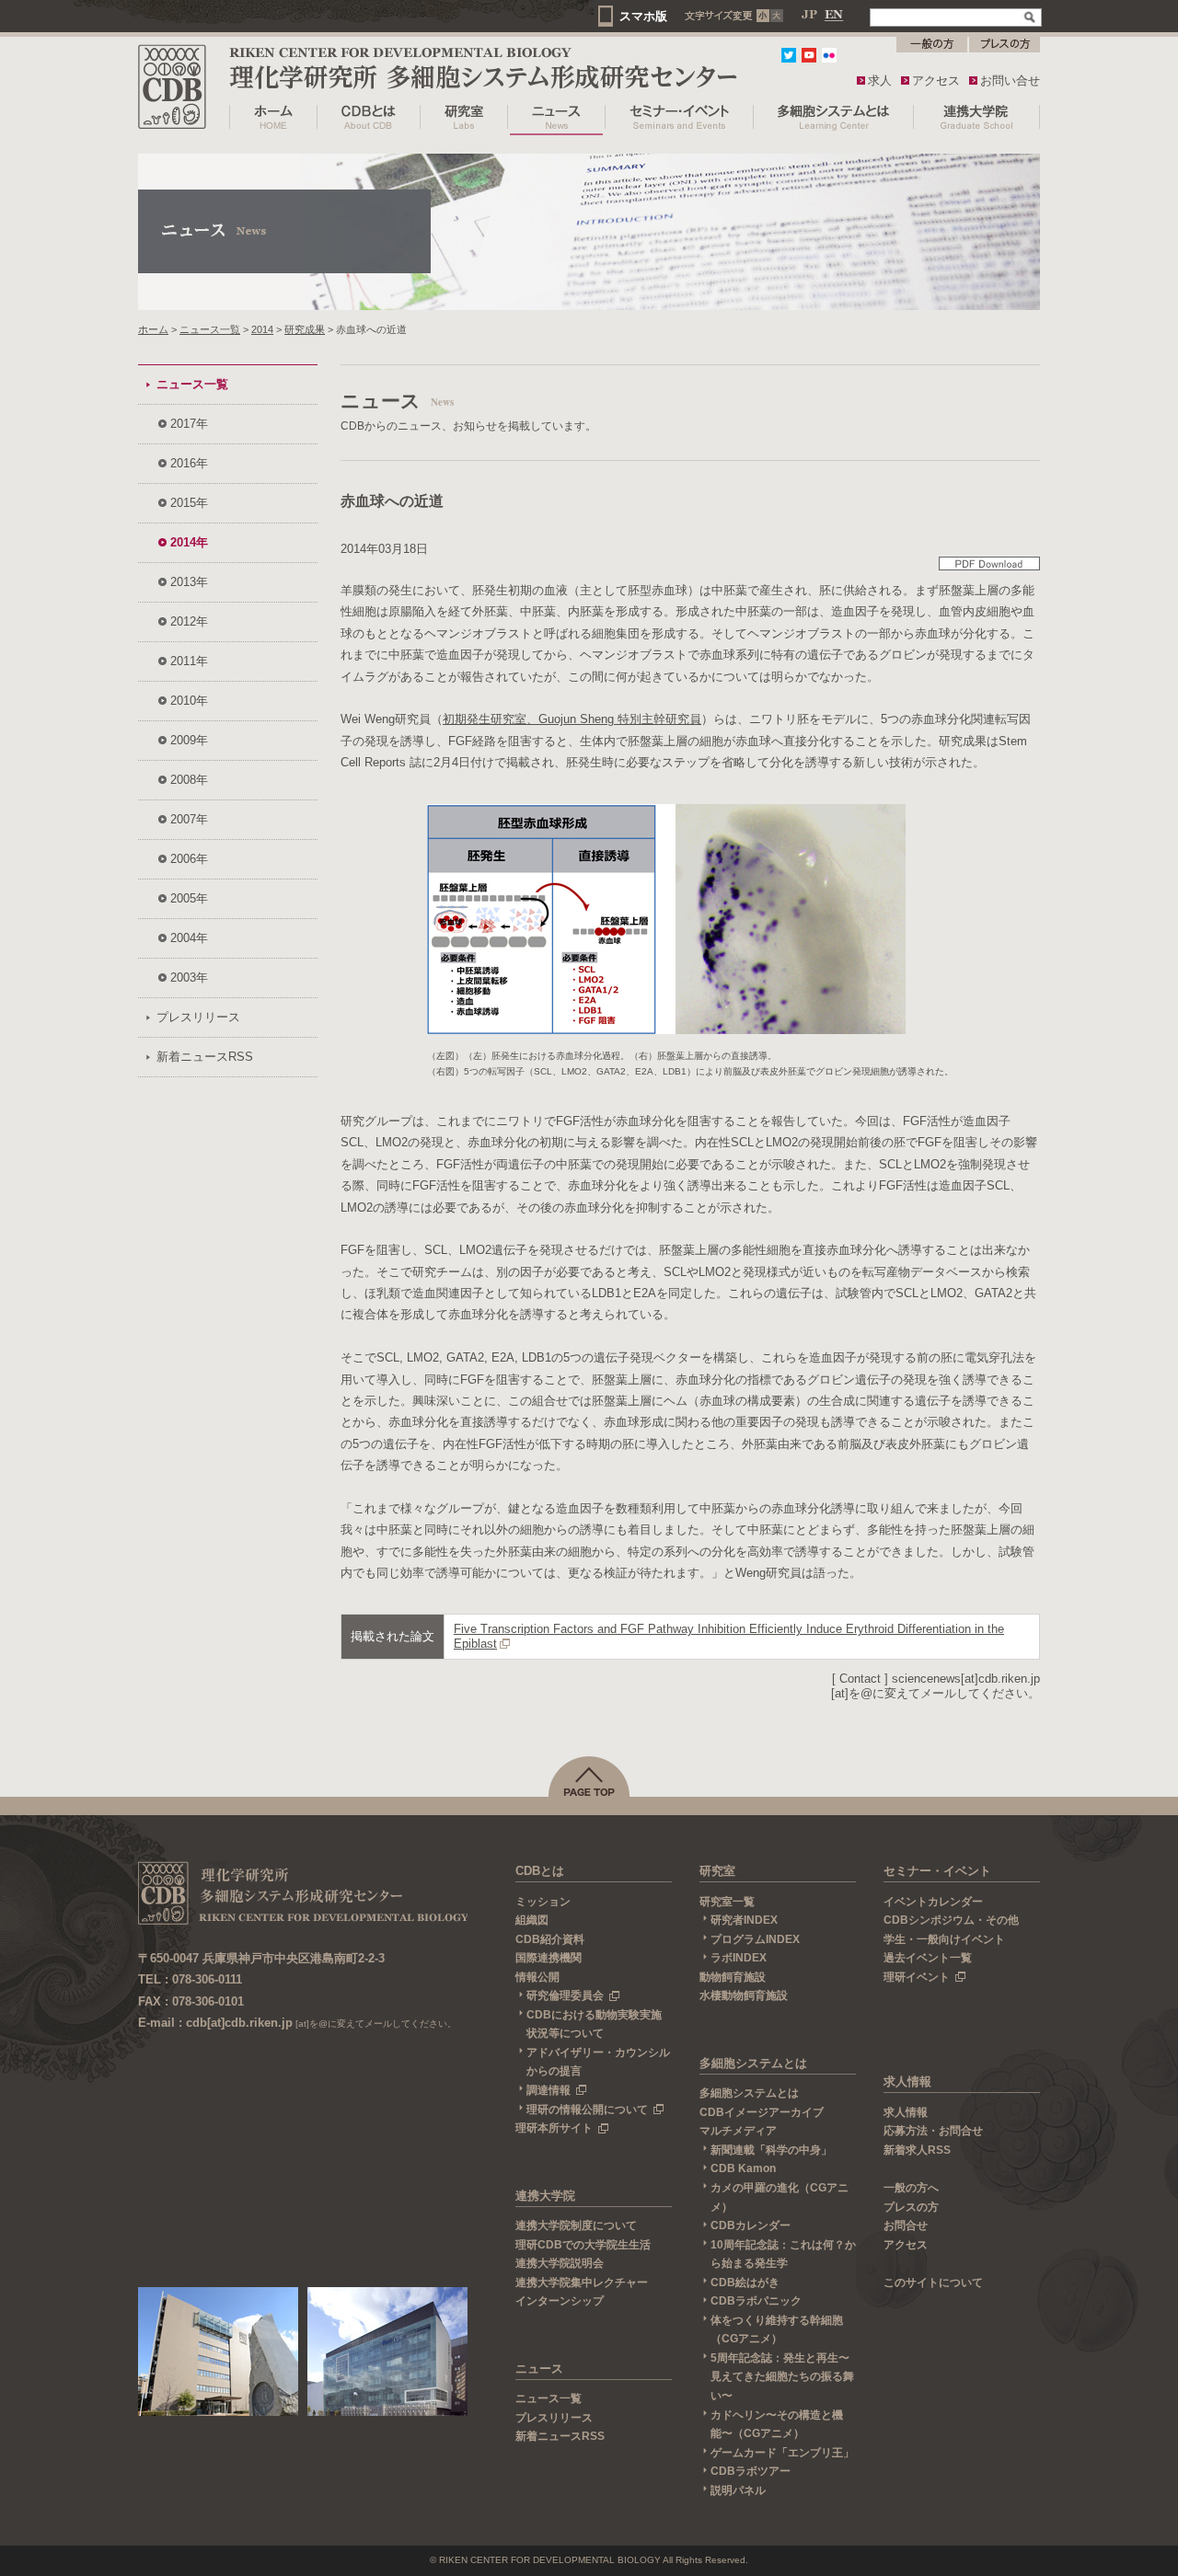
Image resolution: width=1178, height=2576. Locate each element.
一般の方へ (911, 2188)
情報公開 (537, 1977)
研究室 (717, 1871)
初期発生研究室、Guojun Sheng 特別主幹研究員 (572, 719)
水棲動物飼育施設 (744, 1995)
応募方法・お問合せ (933, 2131)
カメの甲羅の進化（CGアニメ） (780, 2197)
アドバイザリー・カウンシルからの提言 (598, 2062)
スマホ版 (643, 16)
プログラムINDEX (755, 1939)
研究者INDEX (744, 1920)
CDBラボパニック (756, 2301)
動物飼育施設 (733, 1977)
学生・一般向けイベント (944, 1939)
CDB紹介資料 (550, 1939)
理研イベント (917, 1977)
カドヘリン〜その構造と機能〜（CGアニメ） (777, 2425)
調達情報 (549, 2090)
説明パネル (738, 2490)
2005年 (189, 898)
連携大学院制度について (576, 2225)
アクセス (936, 80)
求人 (880, 80)
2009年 (189, 740)
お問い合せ (1010, 80)
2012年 (189, 621)
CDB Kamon (743, 2168)
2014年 (189, 542)
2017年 (189, 424)
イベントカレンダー (933, 1902)
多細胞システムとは (753, 2063)
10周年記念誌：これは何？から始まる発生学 (783, 2254)
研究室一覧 (727, 1902)
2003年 (189, 977)
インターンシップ (560, 2301)
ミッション (543, 1902)
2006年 (189, 859)
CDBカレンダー (751, 2225)
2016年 (189, 463)
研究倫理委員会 (565, 1995)
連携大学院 (545, 2196)
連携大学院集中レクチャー (582, 2283)
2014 (262, 329)
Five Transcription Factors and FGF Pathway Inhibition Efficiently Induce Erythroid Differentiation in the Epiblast (729, 1636)
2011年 (189, 661)
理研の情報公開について (587, 2110)
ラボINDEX (739, 1958)
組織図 (532, 1920)
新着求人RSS (917, 2150)
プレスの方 (911, 2207)
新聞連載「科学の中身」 (771, 2150)
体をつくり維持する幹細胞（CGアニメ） (777, 2330)
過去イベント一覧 (928, 1958)
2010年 (189, 701)
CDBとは (540, 1871)
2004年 (189, 938)
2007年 (189, 819)
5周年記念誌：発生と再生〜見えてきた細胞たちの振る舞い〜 (782, 2377)
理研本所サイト (554, 2128)
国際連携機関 (549, 1958)
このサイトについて (933, 2283)
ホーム (153, 329)
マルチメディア (738, 2131)
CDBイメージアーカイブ (762, 2112)
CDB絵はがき (745, 2283)
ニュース (539, 2369)
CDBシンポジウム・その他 (951, 1920)
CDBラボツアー (751, 2471)
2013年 (189, 582)
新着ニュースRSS (205, 1057)
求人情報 (907, 2081)
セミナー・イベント (937, 1871)
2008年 (189, 780)
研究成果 (305, 329)
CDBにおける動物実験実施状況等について (594, 2024)
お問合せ (906, 2225)
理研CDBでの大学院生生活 (583, 2245)
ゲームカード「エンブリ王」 (782, 2453)
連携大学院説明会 (560, 2263)
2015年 (189, 503)
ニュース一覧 (210, 329)
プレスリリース (198, 1017)
